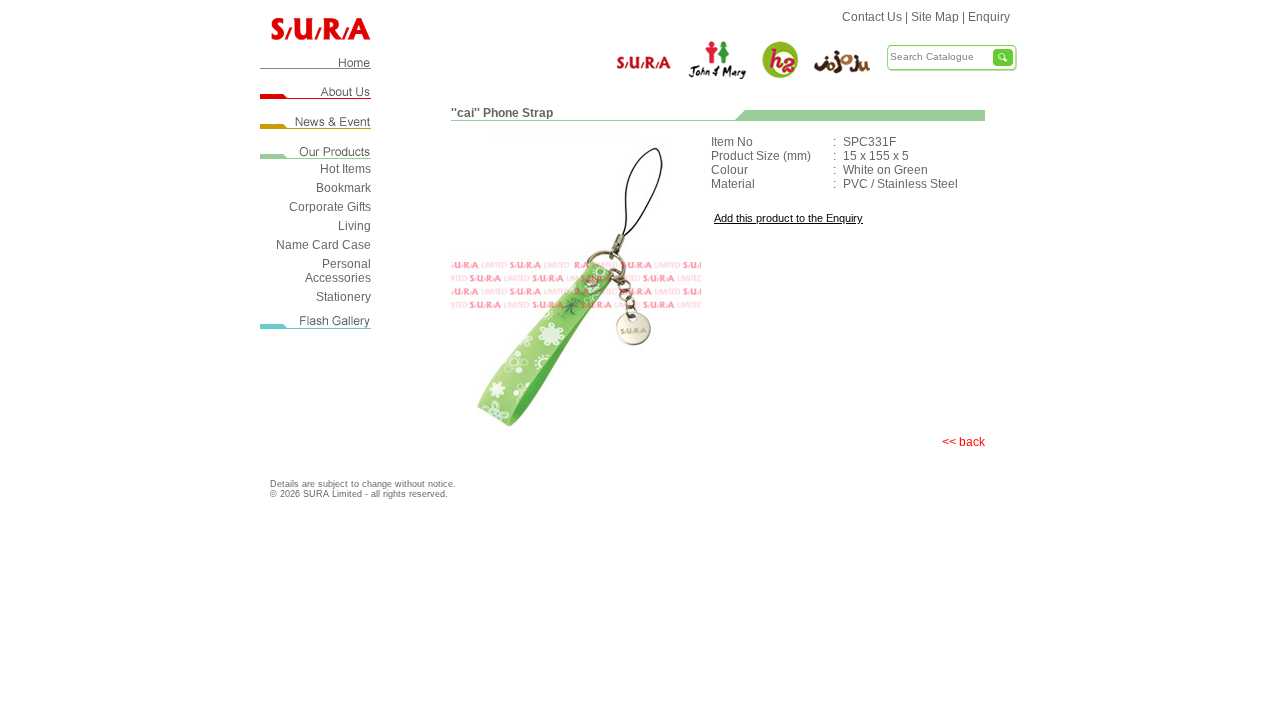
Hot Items (345, 169)
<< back (963, 442)
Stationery (343, 297)
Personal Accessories (338, 271)
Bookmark (343, 188)
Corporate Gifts (330, 207)
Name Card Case (323, 245)
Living (354, 226)
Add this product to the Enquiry (788, 218)
